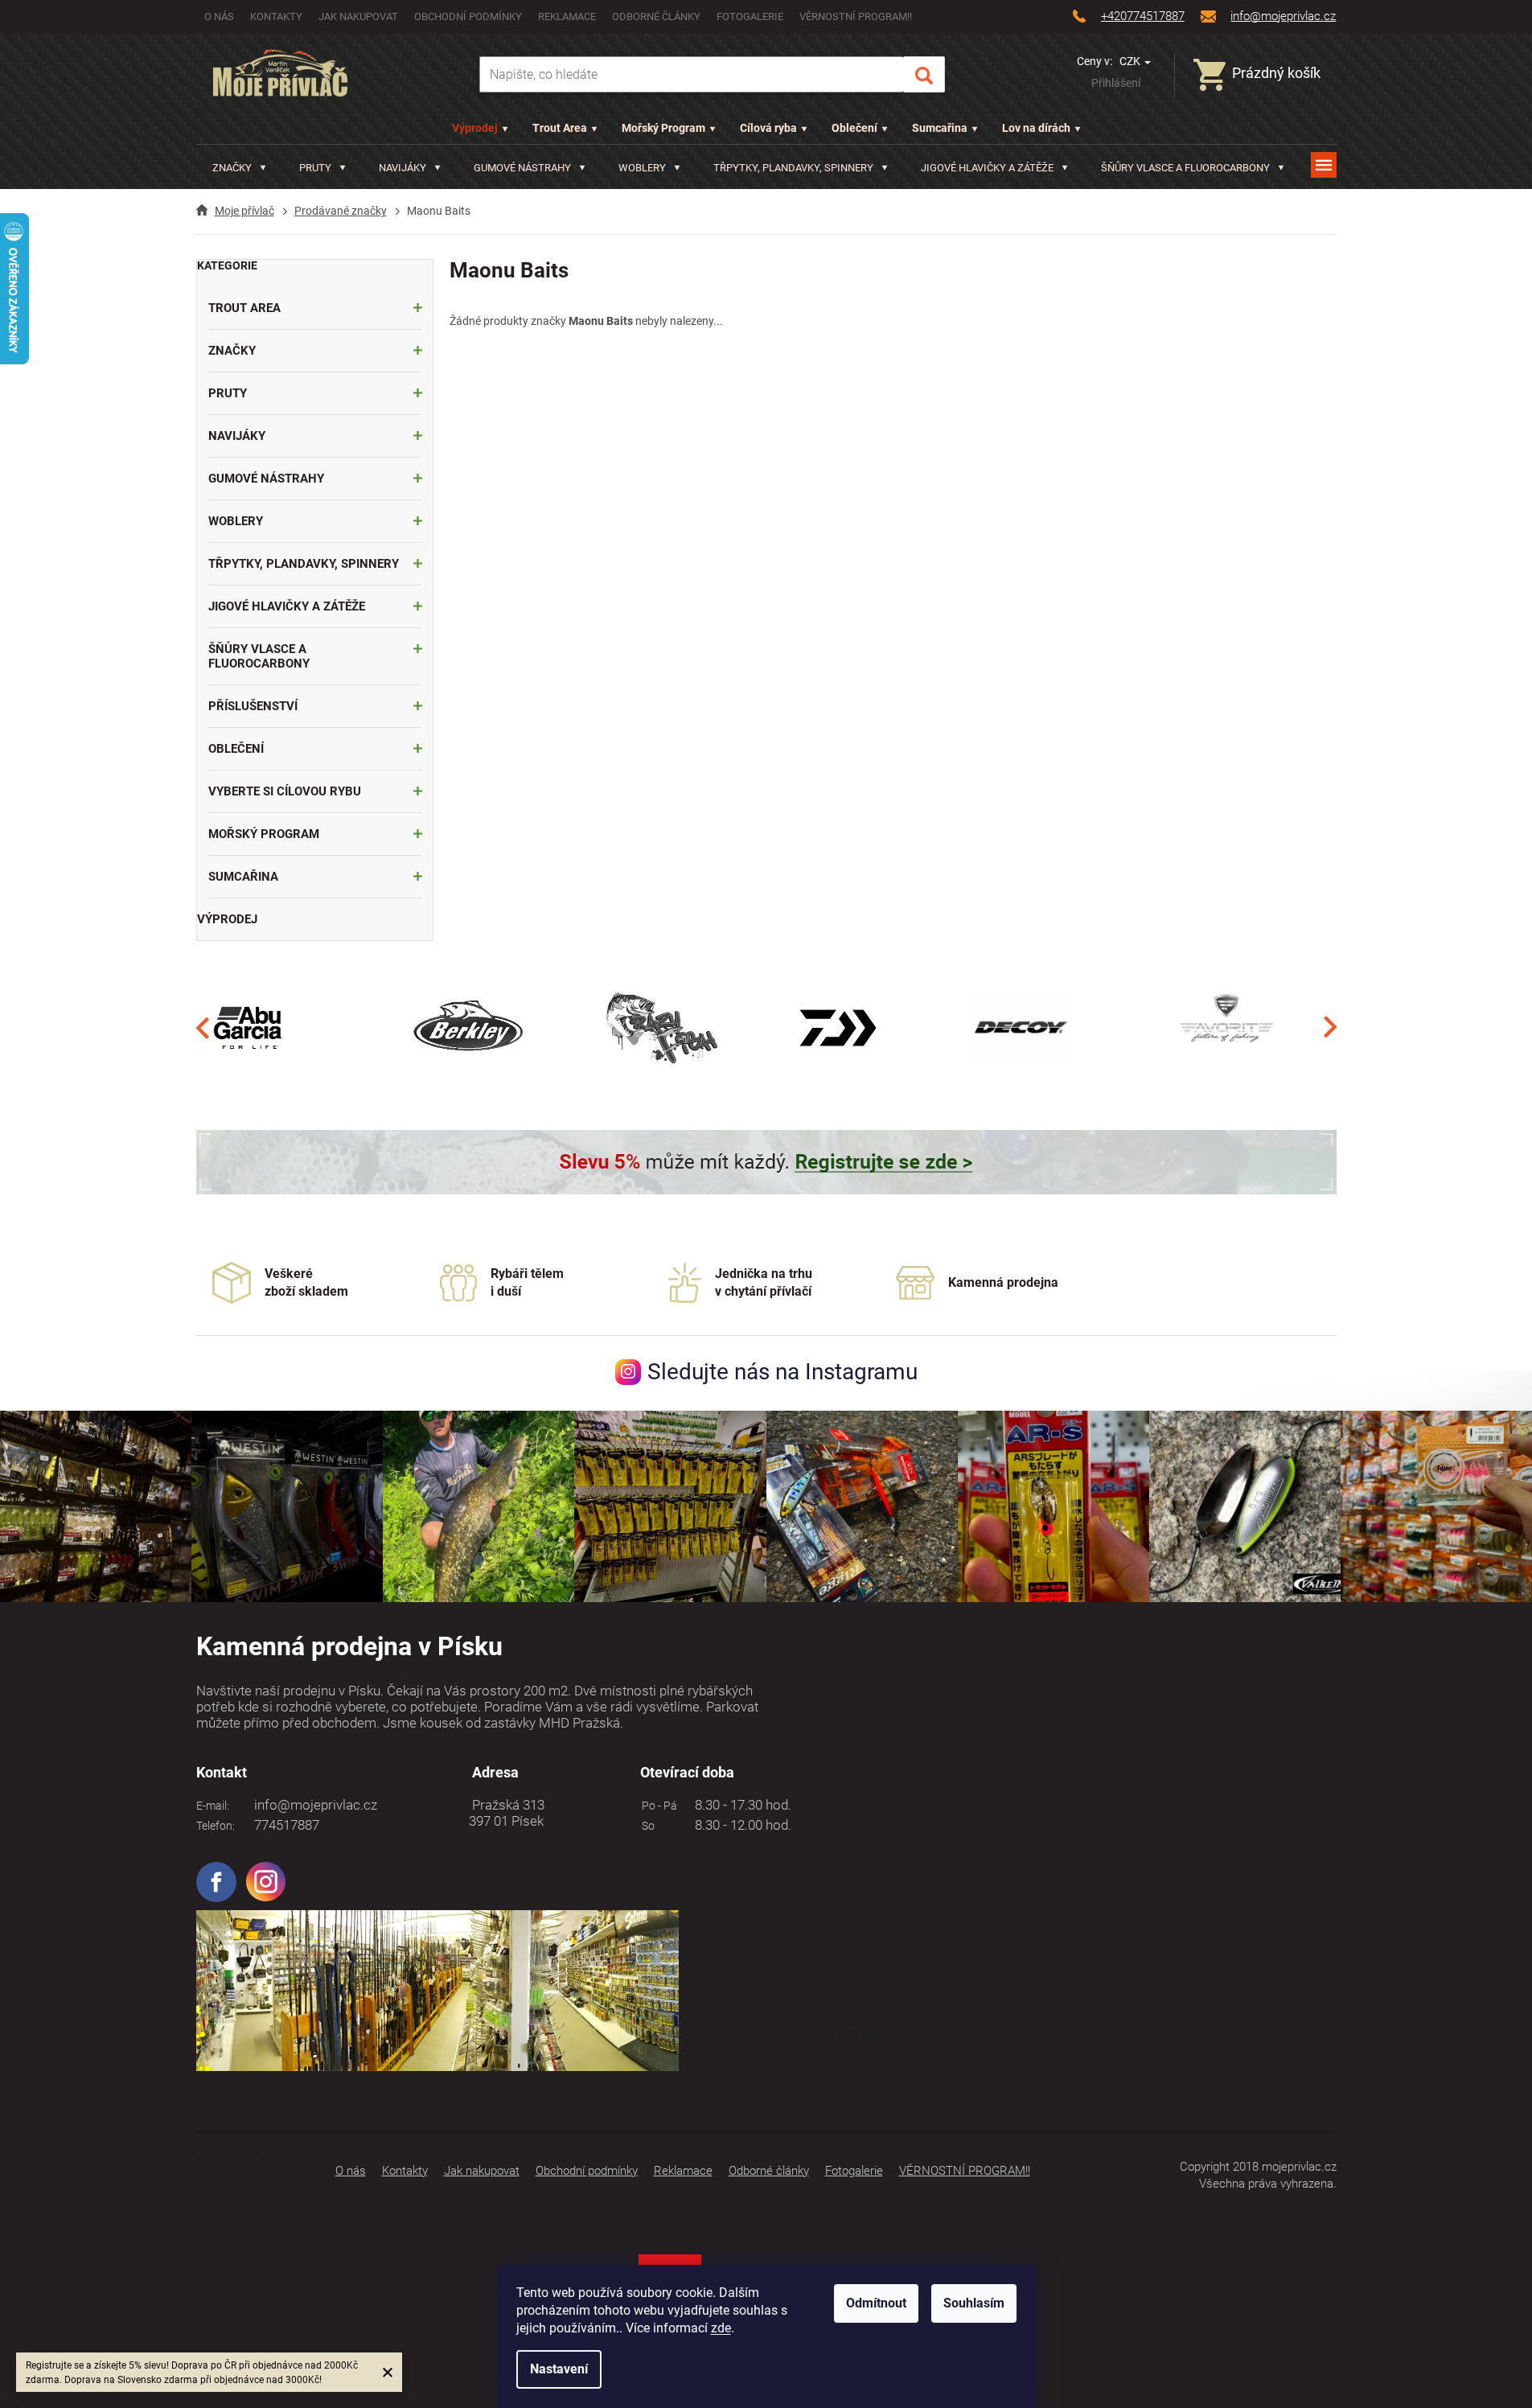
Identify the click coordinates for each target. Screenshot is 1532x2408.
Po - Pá (657, 1806)
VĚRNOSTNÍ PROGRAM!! (856, 16)
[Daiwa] (838, 1027)
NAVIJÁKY (237, 436)
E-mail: (213, 1806)
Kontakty (276, 16)
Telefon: (216, 1826)
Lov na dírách (1036, 128)
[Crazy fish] (661, 1027)
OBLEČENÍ (236, 749)
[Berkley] (471, 1027)
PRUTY (228, 393)
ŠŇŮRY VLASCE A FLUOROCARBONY (259, 656)
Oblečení (854, 128)
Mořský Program (663, 128)
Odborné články (656, 16)
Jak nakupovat (358, 16)
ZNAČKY (232, 351)
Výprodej (475, 128)
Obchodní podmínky (468, 16)
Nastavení (559, 2369)
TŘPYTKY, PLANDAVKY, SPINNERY (304, 564)
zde (721, 2328)
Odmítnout (876, 2303)
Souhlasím (974, 2303)
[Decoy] (1022, 1027)
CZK (1131, 61)
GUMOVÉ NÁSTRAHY (266, 479)
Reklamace (567, 16)
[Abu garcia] (248, 1027)
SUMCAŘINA (243, 877)
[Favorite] (1226, 1027)
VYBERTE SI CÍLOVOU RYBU (285, 791)
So (646, 1826)
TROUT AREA (244, 308)
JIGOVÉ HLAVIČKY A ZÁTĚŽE (287, 606)
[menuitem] (239, 168)
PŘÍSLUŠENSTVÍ (253, 706)
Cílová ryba (768, 128)
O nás (219, 16)
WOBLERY (236, 521)
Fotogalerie (750, 16)
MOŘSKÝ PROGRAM (264, 834)
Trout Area (560, 128)
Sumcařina (940, 128)
